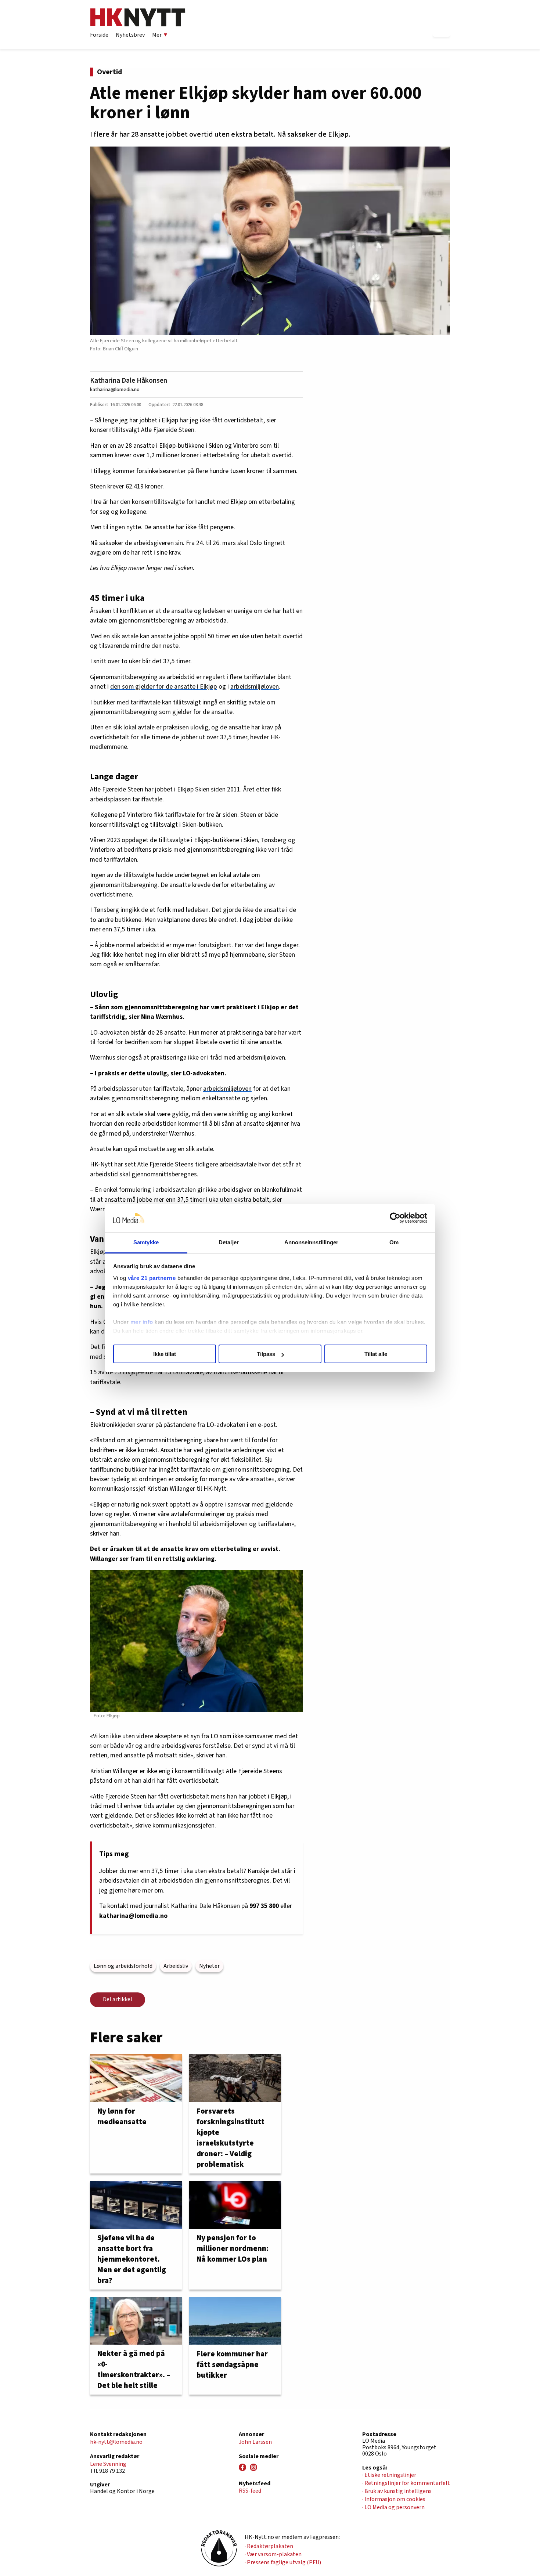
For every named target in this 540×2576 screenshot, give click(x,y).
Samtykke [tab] (146, 1242)
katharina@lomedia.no (115, 389)
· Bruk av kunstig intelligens (397, 2491)
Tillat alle (376, 1354)
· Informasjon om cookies (394, 2499)
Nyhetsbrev (130, 35)
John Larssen (255, 2442)
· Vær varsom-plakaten (273, 2554)
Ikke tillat (165, 1354)
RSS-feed (250, 2491)
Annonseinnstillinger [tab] (312, 1242)
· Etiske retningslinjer (389, 2475)
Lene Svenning (108, 2464)
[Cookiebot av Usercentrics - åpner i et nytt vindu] (395, 1218)
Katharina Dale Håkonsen (129, 380)
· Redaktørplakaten (269, 2546)
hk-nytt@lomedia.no (116, 2442)
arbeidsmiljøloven (255, 687)
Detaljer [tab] (229, 1242)
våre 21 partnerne (152, 1278)
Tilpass (266, 1354)
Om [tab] (394, 1242)
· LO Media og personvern (393, 2507)
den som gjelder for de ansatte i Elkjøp (164, 687)
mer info (142, 1322)
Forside (99, 35)
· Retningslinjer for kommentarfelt (406, 2483)
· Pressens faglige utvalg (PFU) (283, 2562)
